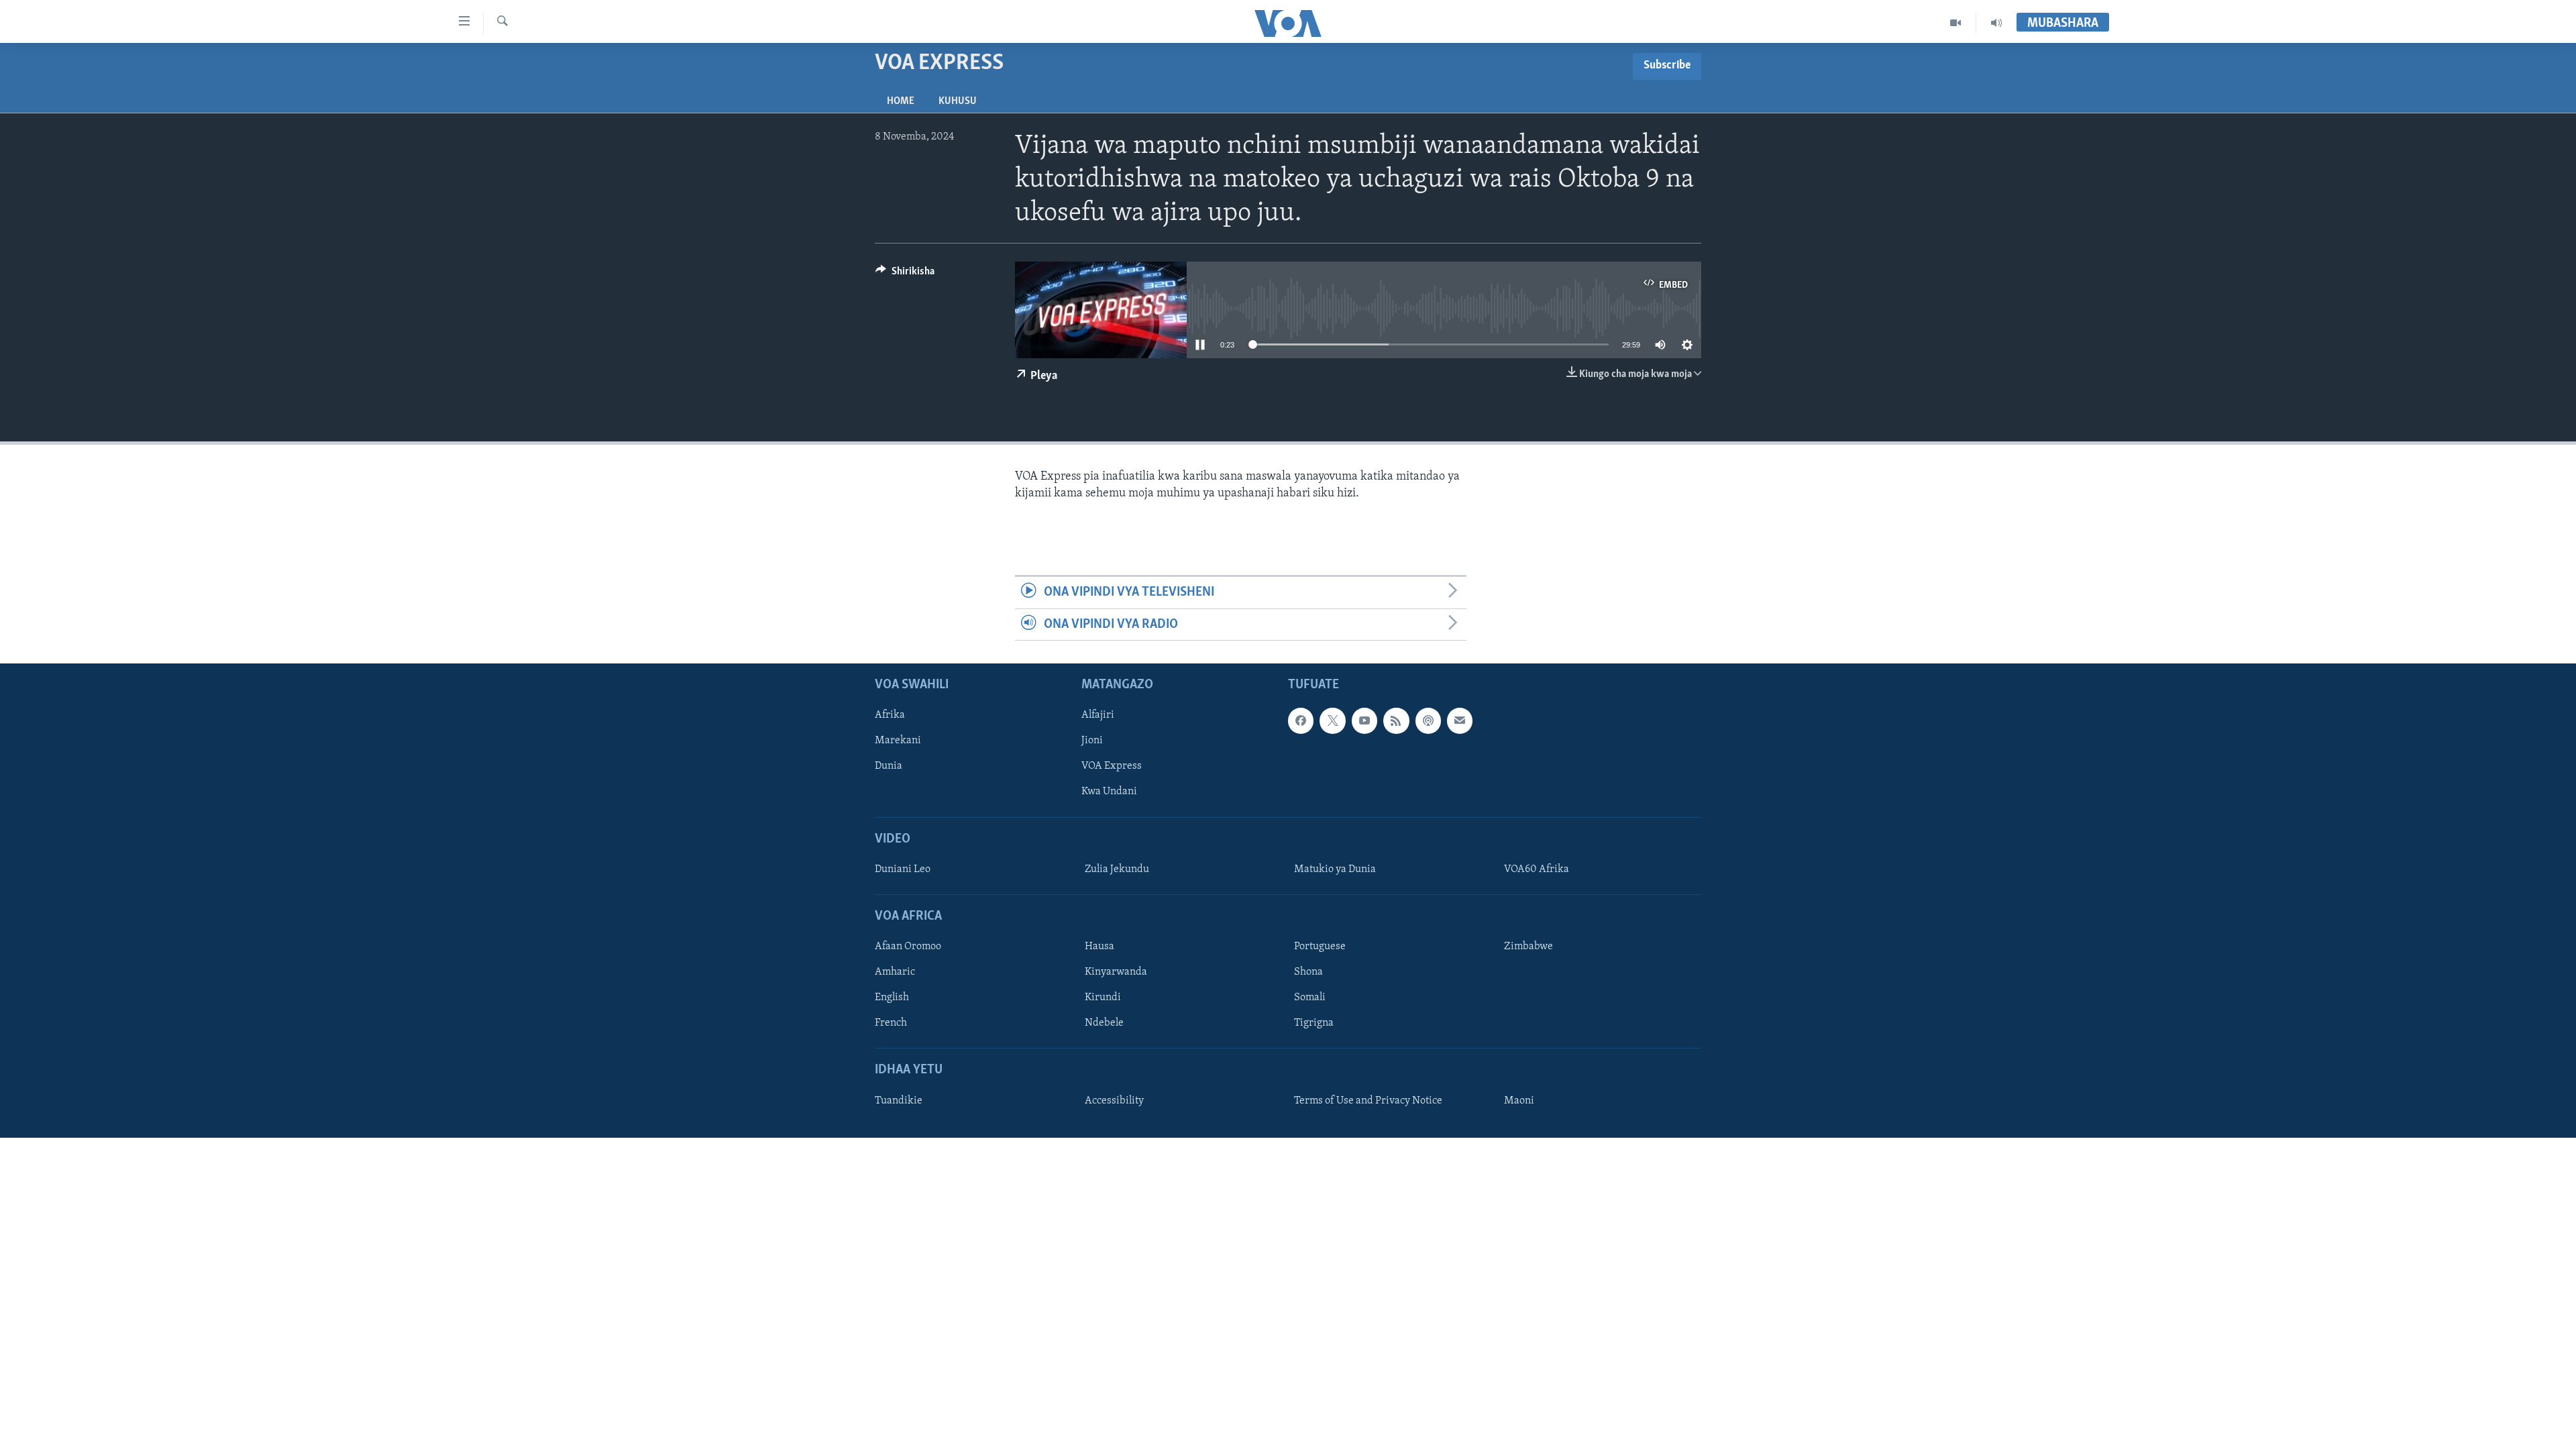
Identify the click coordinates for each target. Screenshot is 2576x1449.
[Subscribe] (1460, 720)
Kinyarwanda (1116, 972)
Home (901, 101)
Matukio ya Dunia (1335, 869)
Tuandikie (899, 1101)
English (892, 998)
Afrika (890, 715)
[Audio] (1996, 23)
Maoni (1519, 1101)
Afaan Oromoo (908, 947)
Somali (1310, 998)
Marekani (898, 741)
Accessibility (1114, 1101)
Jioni (1092, 741)
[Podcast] (1428, 720)
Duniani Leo (903, 869)
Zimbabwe (1528, 947)
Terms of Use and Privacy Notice (1368, 1101)
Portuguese (1320, 947)
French (891, 1023)
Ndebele (1104, 1023)
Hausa (1099, 947)
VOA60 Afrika (1537, 869)
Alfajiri (1098, 715)
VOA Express (1112, 766)
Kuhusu (958, 101)
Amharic (895, 972)
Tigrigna (1314, 1023)
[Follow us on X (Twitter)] (1332, 720)
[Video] (1956, 23)
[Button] (905, 274)
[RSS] (1396, 720)
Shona (1308, 972)
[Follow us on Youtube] (1364, 720)
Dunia (889, 766)
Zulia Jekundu (1117, 869)
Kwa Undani (1109, 792)
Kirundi (1103, 998)
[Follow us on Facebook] (1301, 720)
